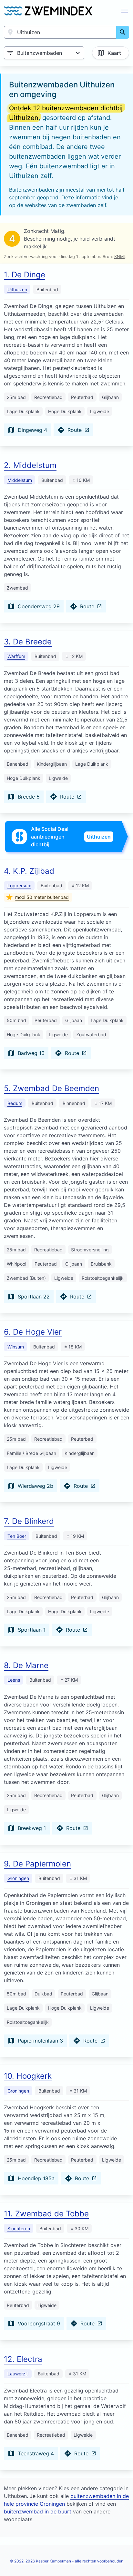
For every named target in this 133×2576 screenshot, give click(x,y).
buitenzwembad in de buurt (38, 2511)
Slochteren (19, 2228)
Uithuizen (17, 289)
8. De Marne (26, 1665)
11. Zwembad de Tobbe (46, 2214)
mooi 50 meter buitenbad (42, 897)
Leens (14, 1680)
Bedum (15, 1103)
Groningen (18, 1878)
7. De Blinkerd (29, 1521)
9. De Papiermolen (37, 1864)
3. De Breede (28, 642)
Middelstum (20, 480)
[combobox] (60, 32)
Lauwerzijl (18, 2374)
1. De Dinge (25, 275)
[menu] (125, 11)
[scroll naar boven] (121, 2558)
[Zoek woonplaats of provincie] (123, 32)
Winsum (16, 1347)
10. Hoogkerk (28, 2076)
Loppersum (19, 885)
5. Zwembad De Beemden (51, 1088)
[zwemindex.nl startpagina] (48, 11)
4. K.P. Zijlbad (29, 871)
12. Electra (23, 2359)
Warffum (16, 656)
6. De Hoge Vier (33, 1332)
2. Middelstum (30, 465)
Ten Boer (17, 1536)
